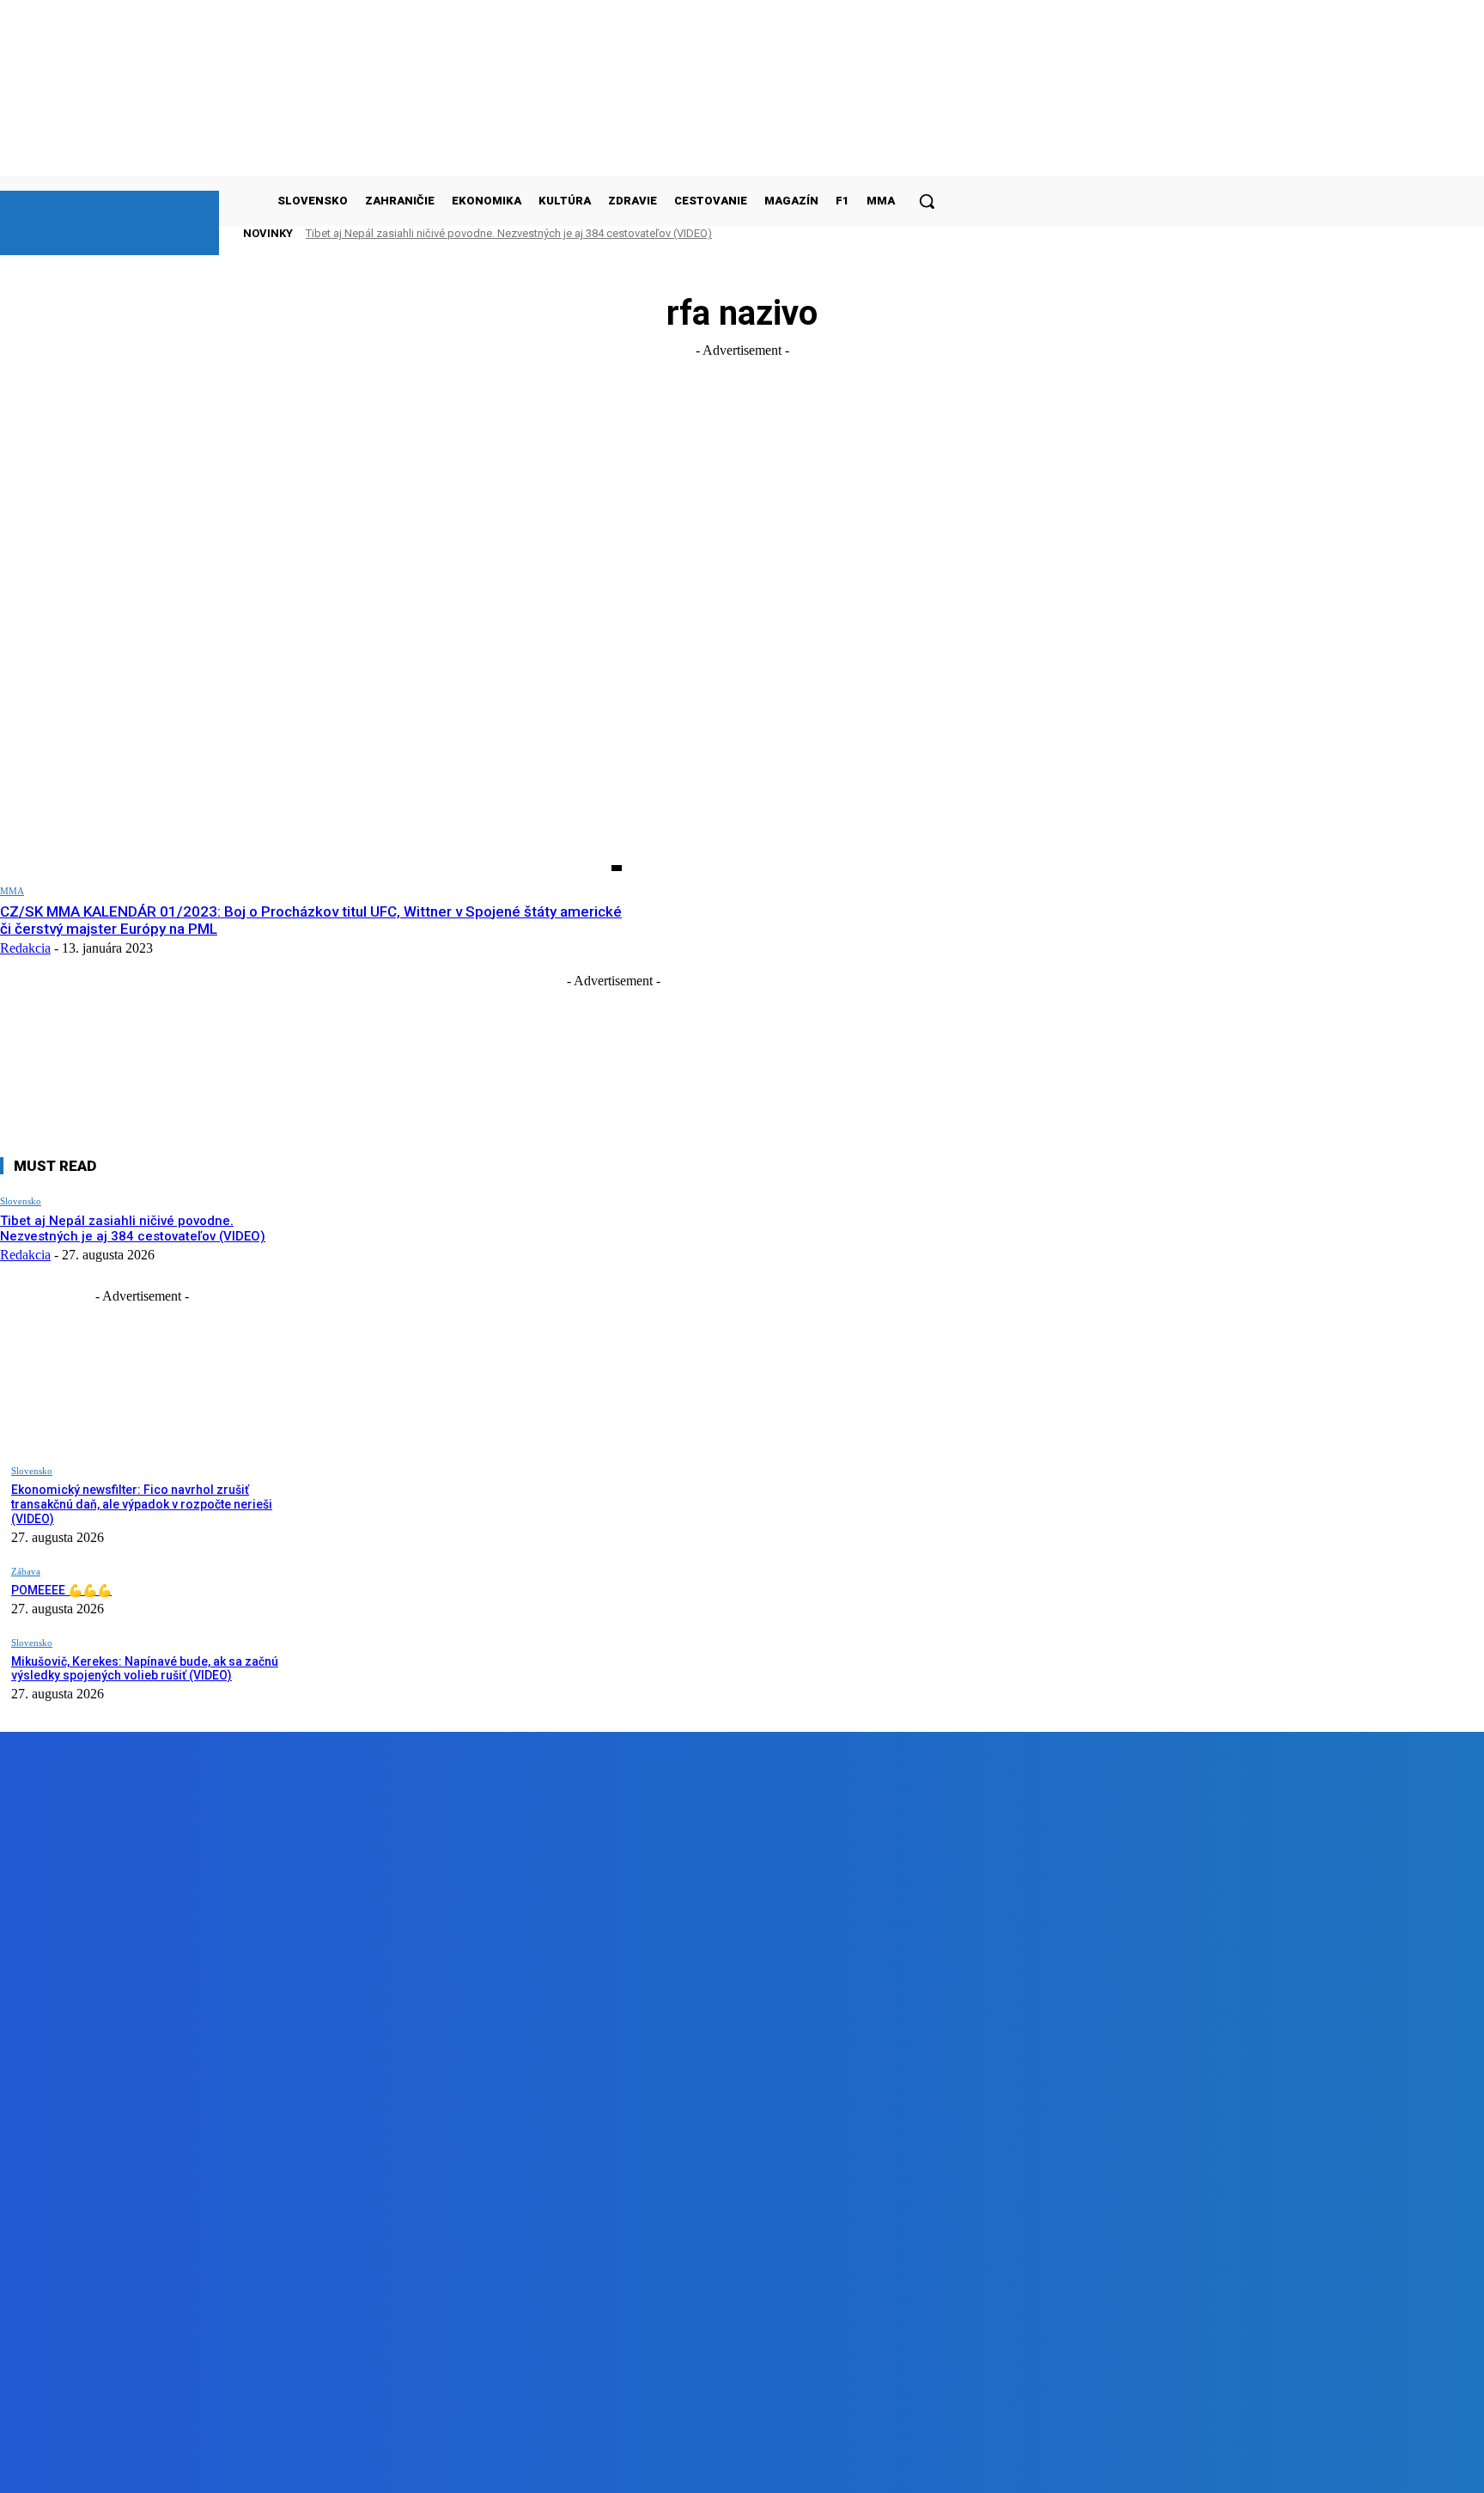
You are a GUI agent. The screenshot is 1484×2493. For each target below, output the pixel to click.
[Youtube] (387, 2467)
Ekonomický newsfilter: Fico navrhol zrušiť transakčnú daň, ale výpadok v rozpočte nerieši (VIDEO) (142, 1504)
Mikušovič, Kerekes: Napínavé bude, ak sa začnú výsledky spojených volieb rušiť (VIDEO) (145, 1669)
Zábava (26, 1571)
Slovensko (21, 1201)
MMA (12, 891)
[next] (901, 233)
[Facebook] (192, 2467)
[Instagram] (290, 2467)
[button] (927, 201)
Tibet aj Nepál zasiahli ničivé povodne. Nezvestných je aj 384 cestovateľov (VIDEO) (509, 233)
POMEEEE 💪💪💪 (61, 1590)
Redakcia (25, 948)
